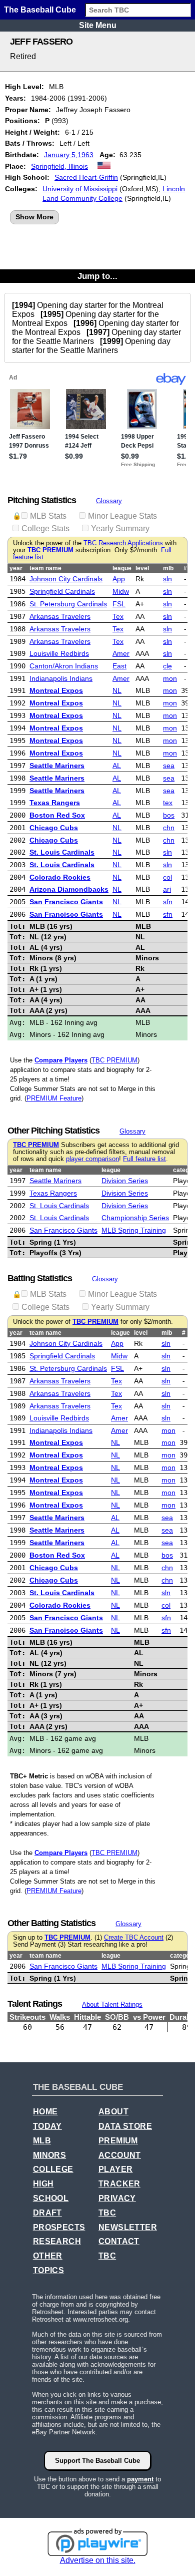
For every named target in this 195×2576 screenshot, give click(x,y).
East (119, 666)
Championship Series (135, 1218)
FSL (119, 604)
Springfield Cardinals (62, 591)
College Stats (45, 528)
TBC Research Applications (123, 543)
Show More (34, 217)
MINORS (49, 2155)
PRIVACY (117, 2198)
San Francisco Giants (66, 902)
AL (117, 766)
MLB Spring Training (134, 1230)
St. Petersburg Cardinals (68, 604)
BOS (169, 815)
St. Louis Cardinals (62, 852)
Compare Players (61, 1060)
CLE (167, 666)
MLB (42, 2141)
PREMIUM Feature (54, 1098)
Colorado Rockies (60, 877)
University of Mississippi (80, 189)
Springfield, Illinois (59, 166)
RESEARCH (57, 2241)
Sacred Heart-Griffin (86, 177)
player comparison (92, 1159)
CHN (169, 828)
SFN (168, 902)
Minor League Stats (122, 516)
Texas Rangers (55, 803)
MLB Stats (48, 516)
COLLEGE (53, 2169)
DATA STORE (125, 2126)
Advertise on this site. (98, 2560)
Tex (118, 616)
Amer (121, 653)
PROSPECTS (59, 2227)
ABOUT (113, 2112)
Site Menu (98, 25)
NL (117, 690)
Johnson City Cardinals (66, 579)
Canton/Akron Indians (64, 666)
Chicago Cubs (54, 828)
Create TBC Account (134, 1938)
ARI (167, 889)
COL (167, 877)
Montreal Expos (56, 690)
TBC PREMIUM (50, 550)
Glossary (109, 501)
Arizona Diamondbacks (69, 889)
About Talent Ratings (112, 2004)
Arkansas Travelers (60, 616)
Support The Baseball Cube (97, 2461)
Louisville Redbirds (59, 653)
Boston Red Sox (57, 815)
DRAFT (47, 2213)
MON (170, 678)
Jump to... (97, 276)
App (119, 579)
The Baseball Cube (40, 10)
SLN (167, 579)
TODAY (47, 2126)
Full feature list (144, 1159)
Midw (121, 591)
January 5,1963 (69, 155)
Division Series (125, 1181)
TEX (168, 803)
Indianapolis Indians (61, 678)
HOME (45, 2112)
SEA (169, 766)
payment (140, 2479)
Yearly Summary (120, 528)
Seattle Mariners (57, 766)
